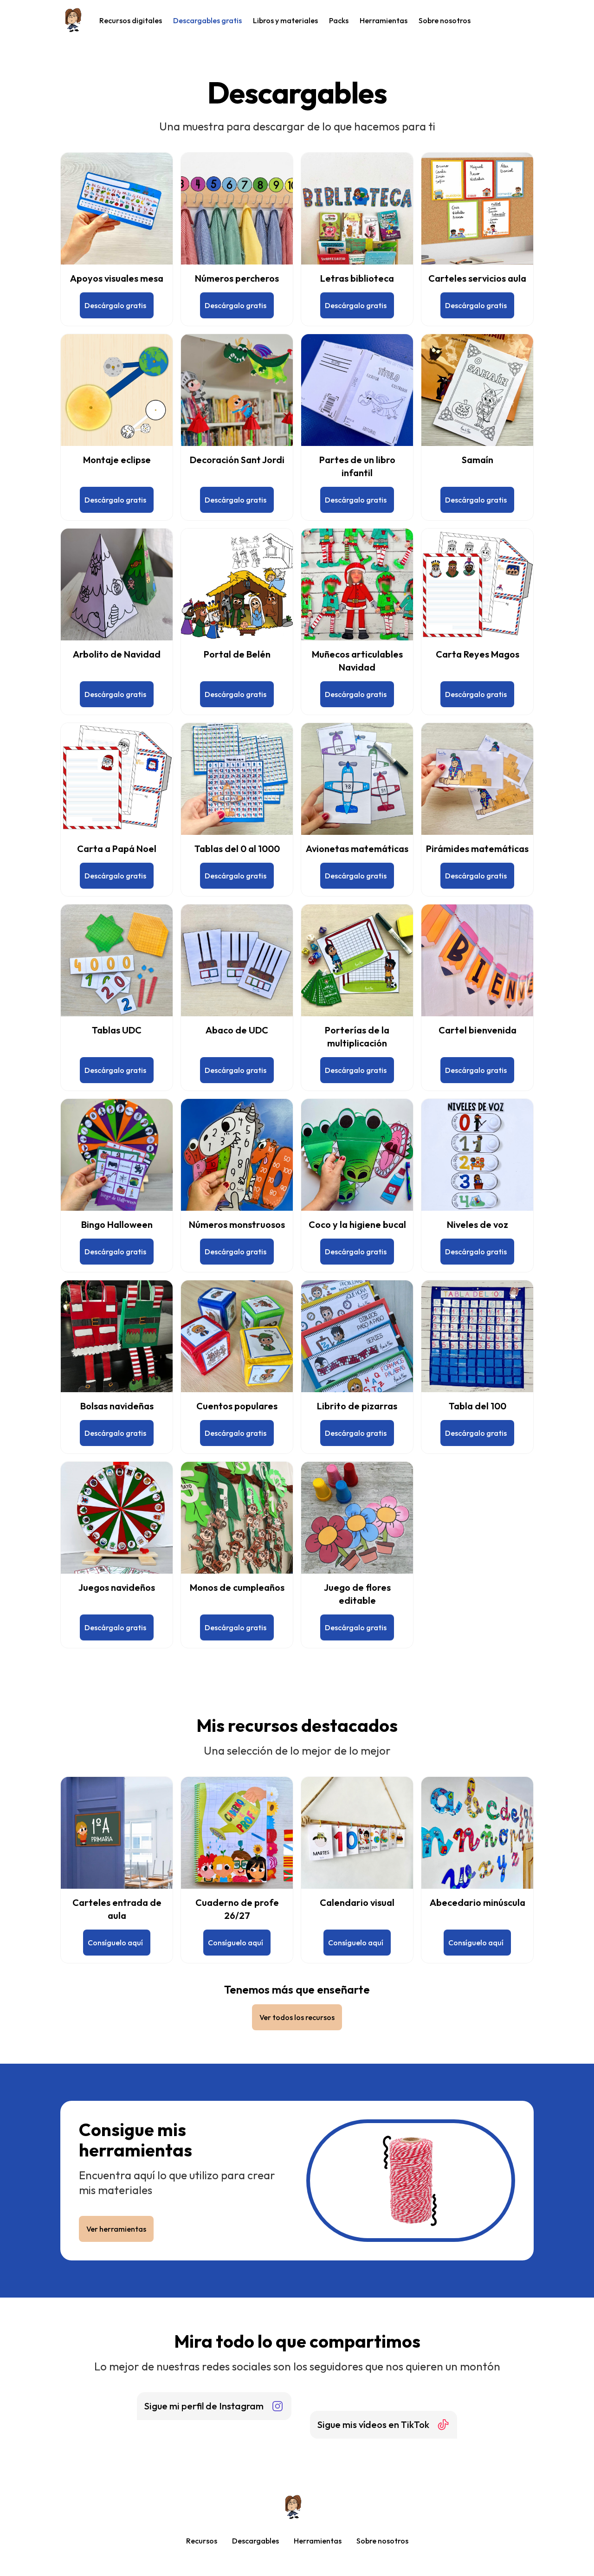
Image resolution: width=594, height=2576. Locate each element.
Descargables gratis (207, 20)
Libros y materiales (285, 20)
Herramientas (384, 20)
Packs (339, 20)
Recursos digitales (131, 20)
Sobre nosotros (445, 20)
